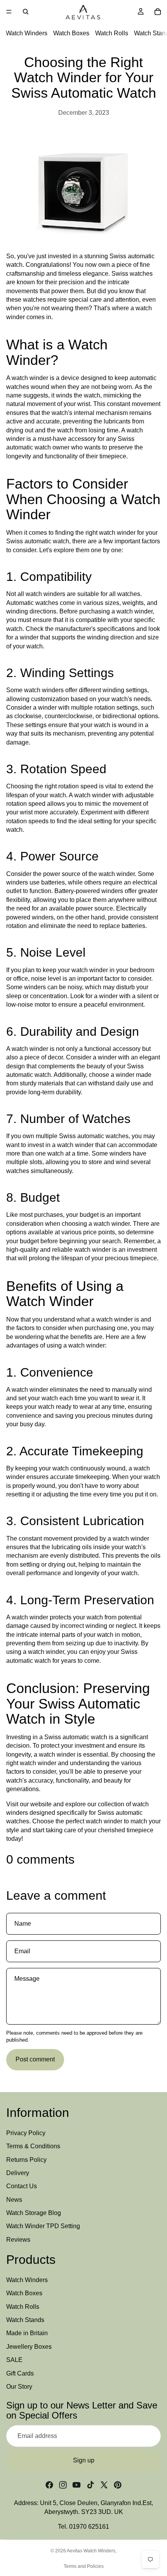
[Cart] (158, 12)
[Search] (26, 12)
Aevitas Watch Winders (91, 2551)
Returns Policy (26, 2159)
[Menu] (9, 12)
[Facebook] (49, 2485)
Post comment (35, 2059)
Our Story (19, 2387)
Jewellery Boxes (29, 2347)
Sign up (84, 2460)
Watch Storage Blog (34, 2213)
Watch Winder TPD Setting (43, 2226)
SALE (14, 2360)
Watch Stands (25, 2320)
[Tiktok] (90, 2485)
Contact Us (22, 2186)
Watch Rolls (112, 33)
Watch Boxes (71, 33)
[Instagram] (63, 2485)
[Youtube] (77, 2485)
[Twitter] (104, 2485)
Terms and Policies (84, 2566)
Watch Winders (27, 33)
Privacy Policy (26, 2133)
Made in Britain (27, 2333)
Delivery (18, 2173)
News (14, 2199)
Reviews (18, 2240)
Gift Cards (20, 2373)
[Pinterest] (118, 2485)
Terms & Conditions (33, 2146)
